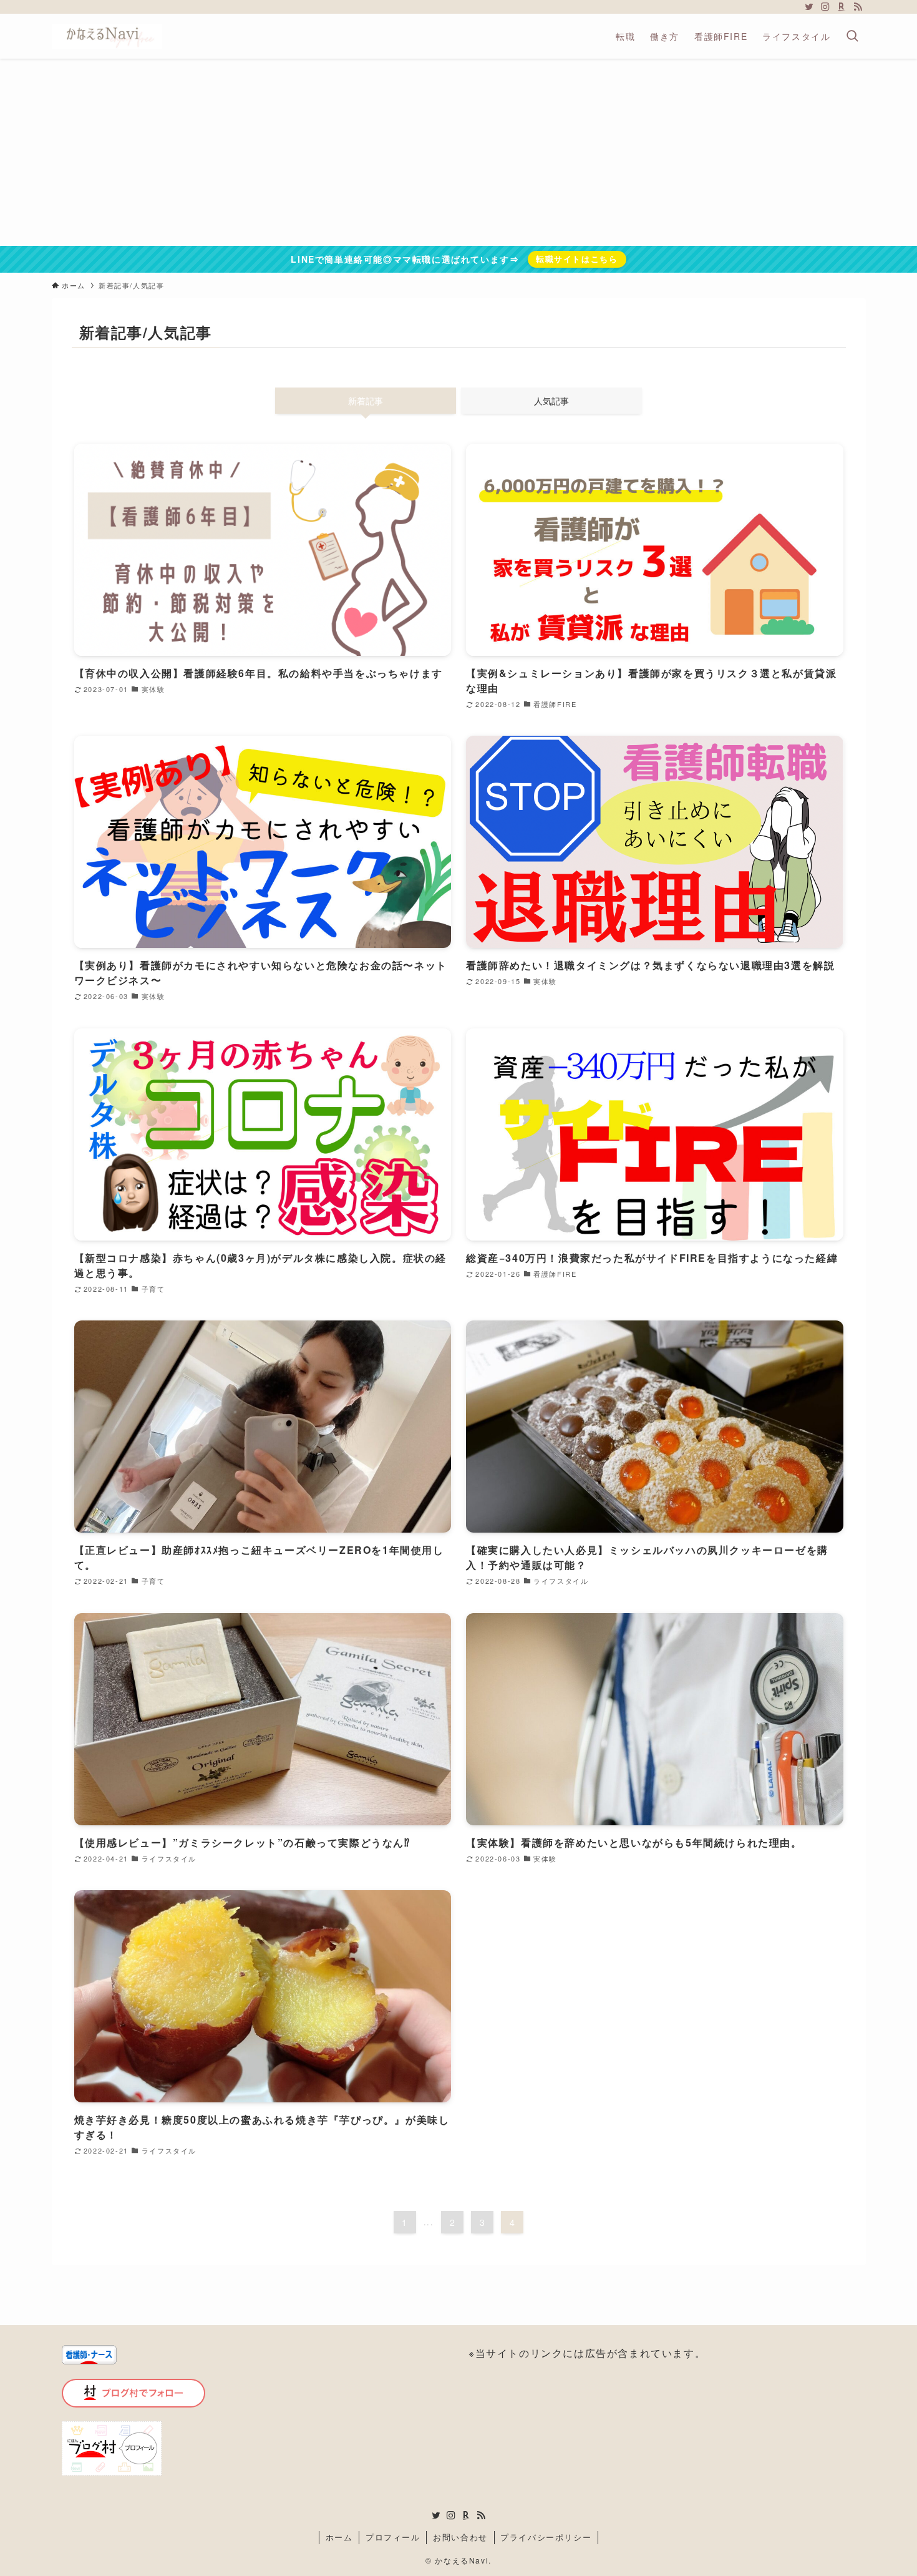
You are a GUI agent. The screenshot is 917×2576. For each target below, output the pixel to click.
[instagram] (825, 7)
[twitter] (809, 7)
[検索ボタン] (852, 36)
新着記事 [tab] (366, 401)
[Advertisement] (458, 152)
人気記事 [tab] (551, 401)
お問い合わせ (460, 2537)
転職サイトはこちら (577, 259)
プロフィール (393, 2537)
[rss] (858, 7)
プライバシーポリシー (546, 2537)
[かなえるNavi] (107, 36)
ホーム (339, 2537)
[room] (842, 7)
